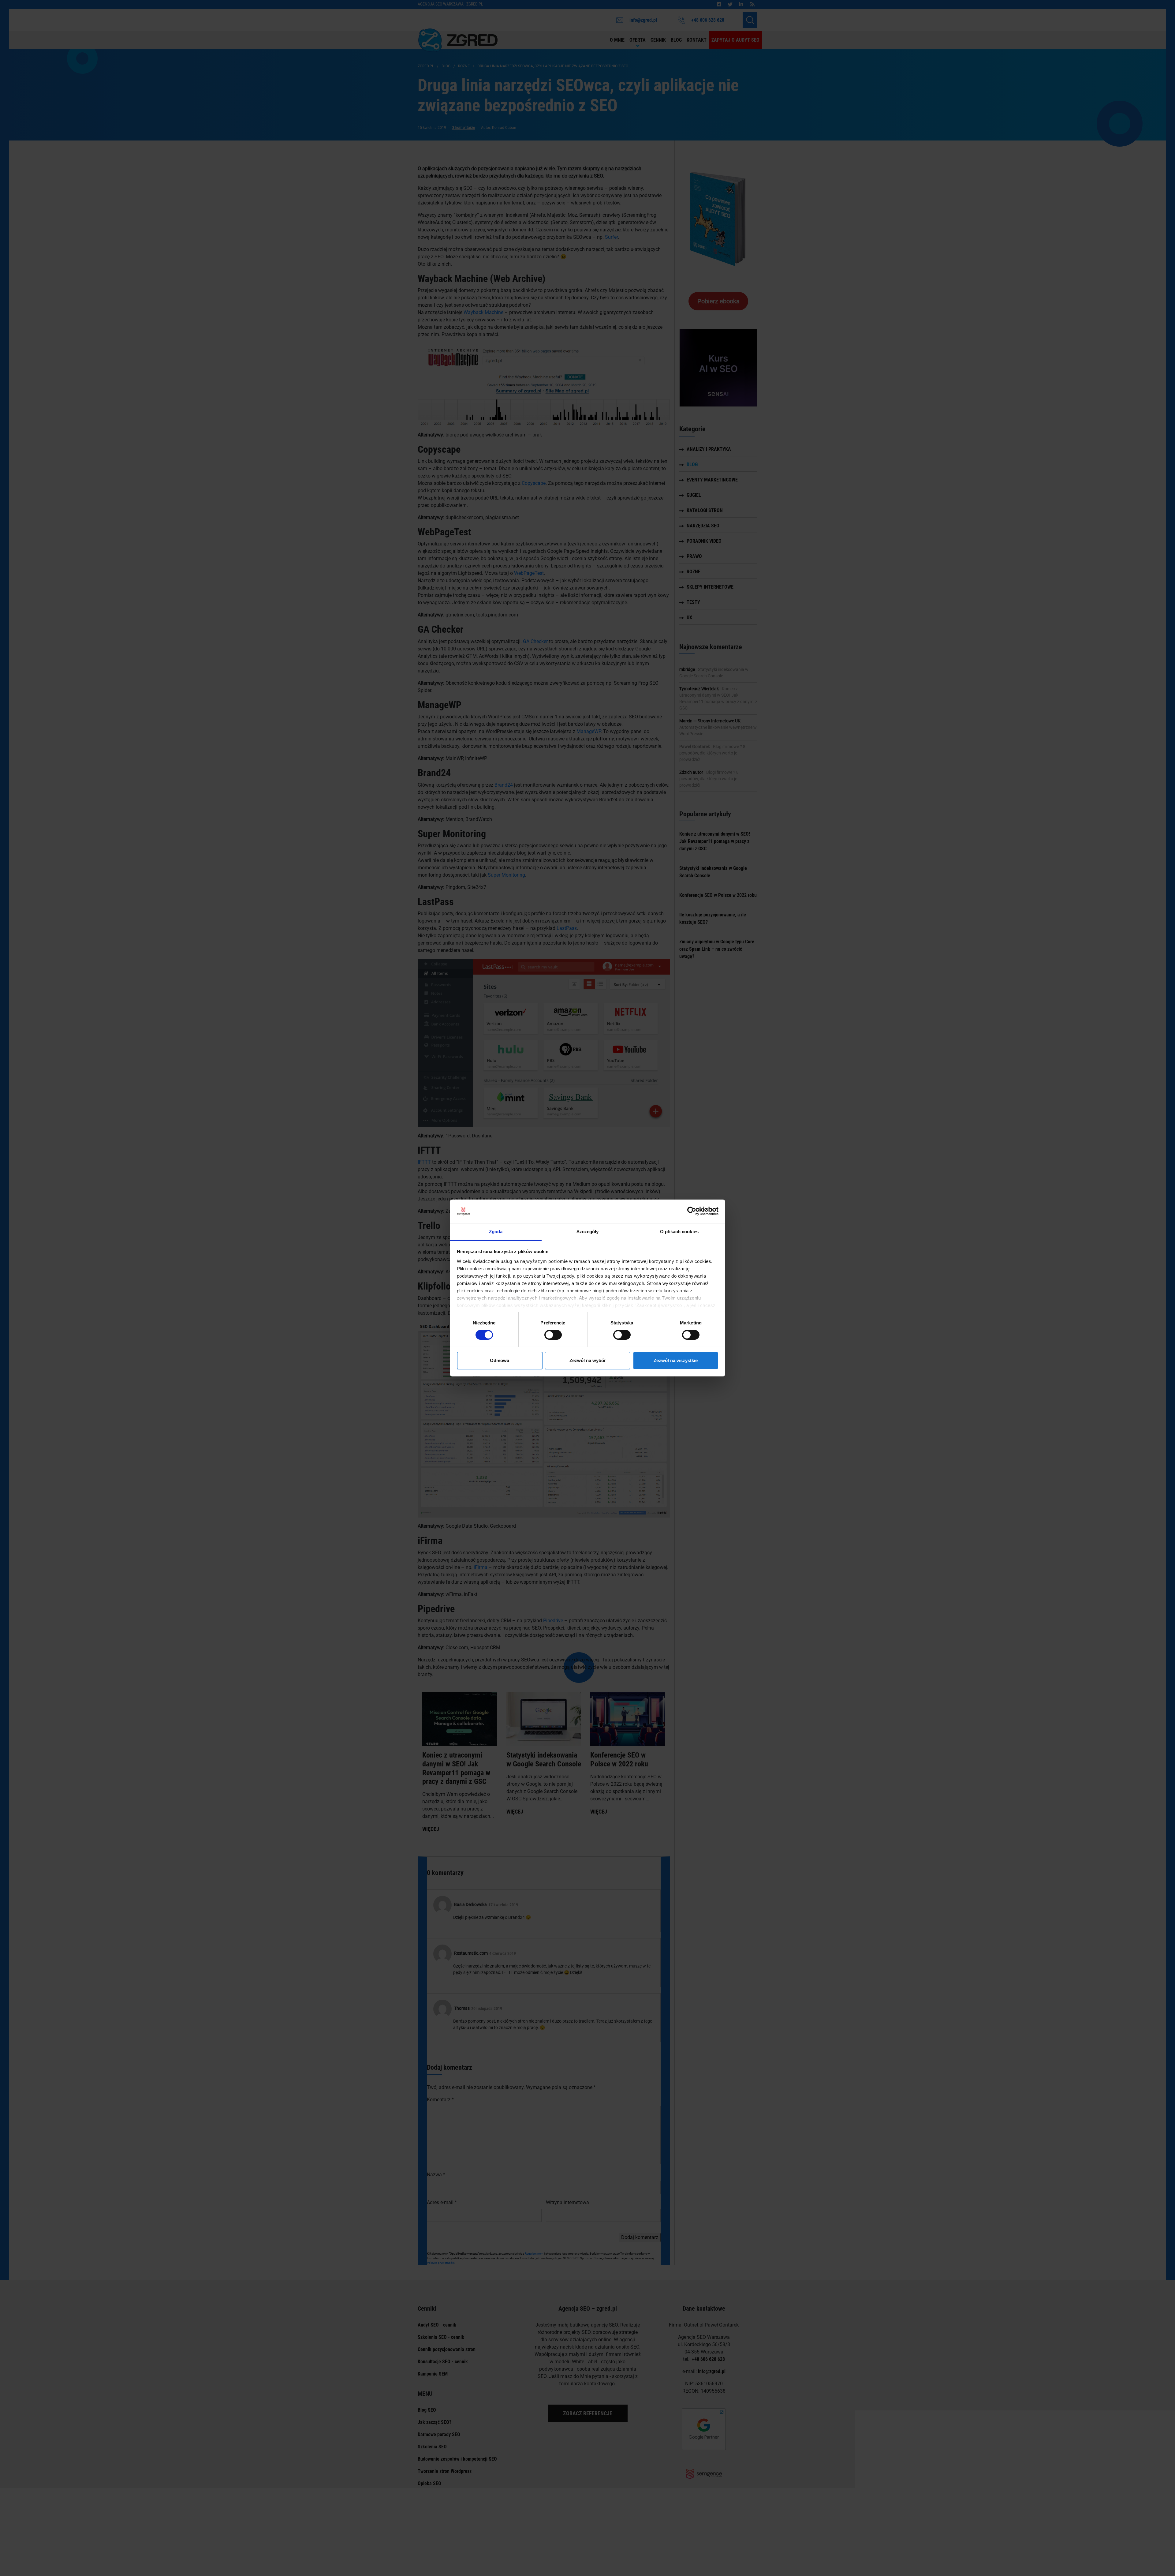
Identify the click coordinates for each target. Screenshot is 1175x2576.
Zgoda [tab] (496, 1232)
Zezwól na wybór (588, 1360)
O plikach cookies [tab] (679, 1232)
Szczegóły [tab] (588, 1232)
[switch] (553, 1335)
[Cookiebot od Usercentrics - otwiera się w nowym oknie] (692, 1211)
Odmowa (500, 1360)
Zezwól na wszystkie (676, 1360)
